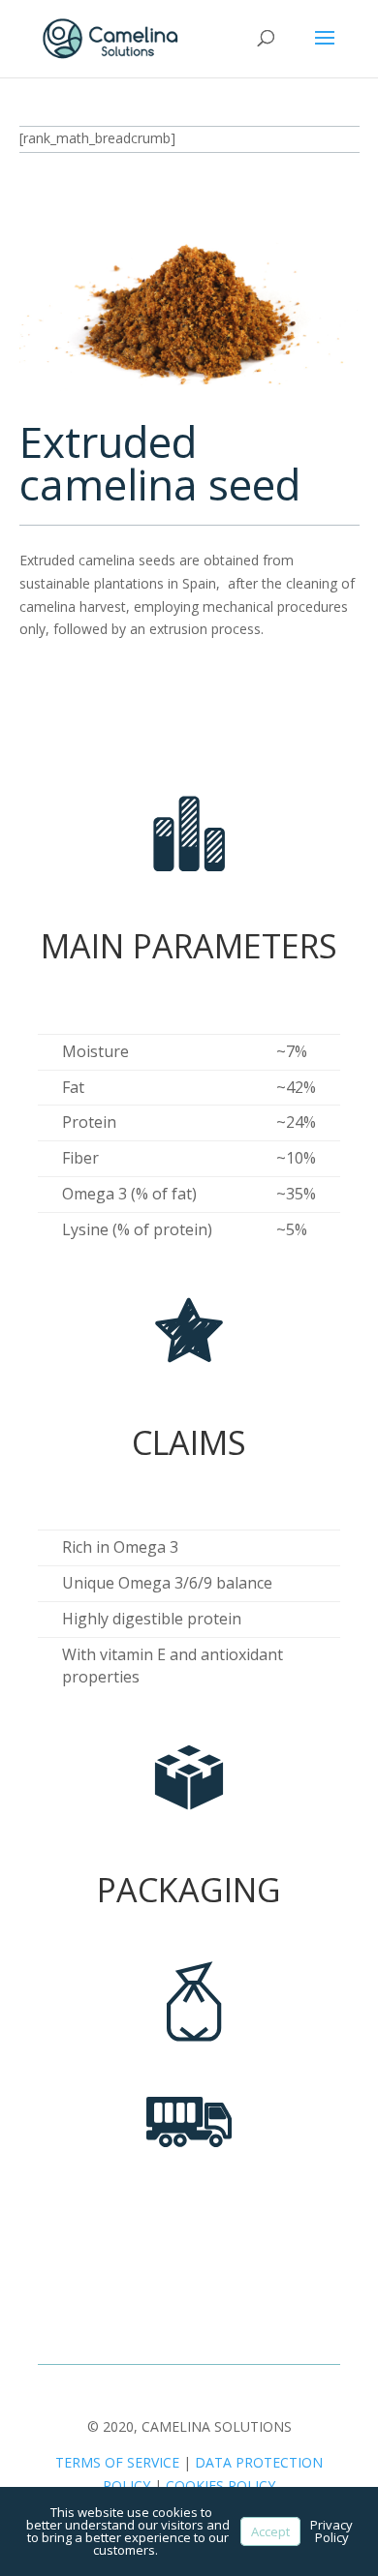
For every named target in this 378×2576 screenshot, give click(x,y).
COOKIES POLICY (220, 2485)
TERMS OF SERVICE (117, 2462)
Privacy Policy (331, 2531)
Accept (270, 2531)
